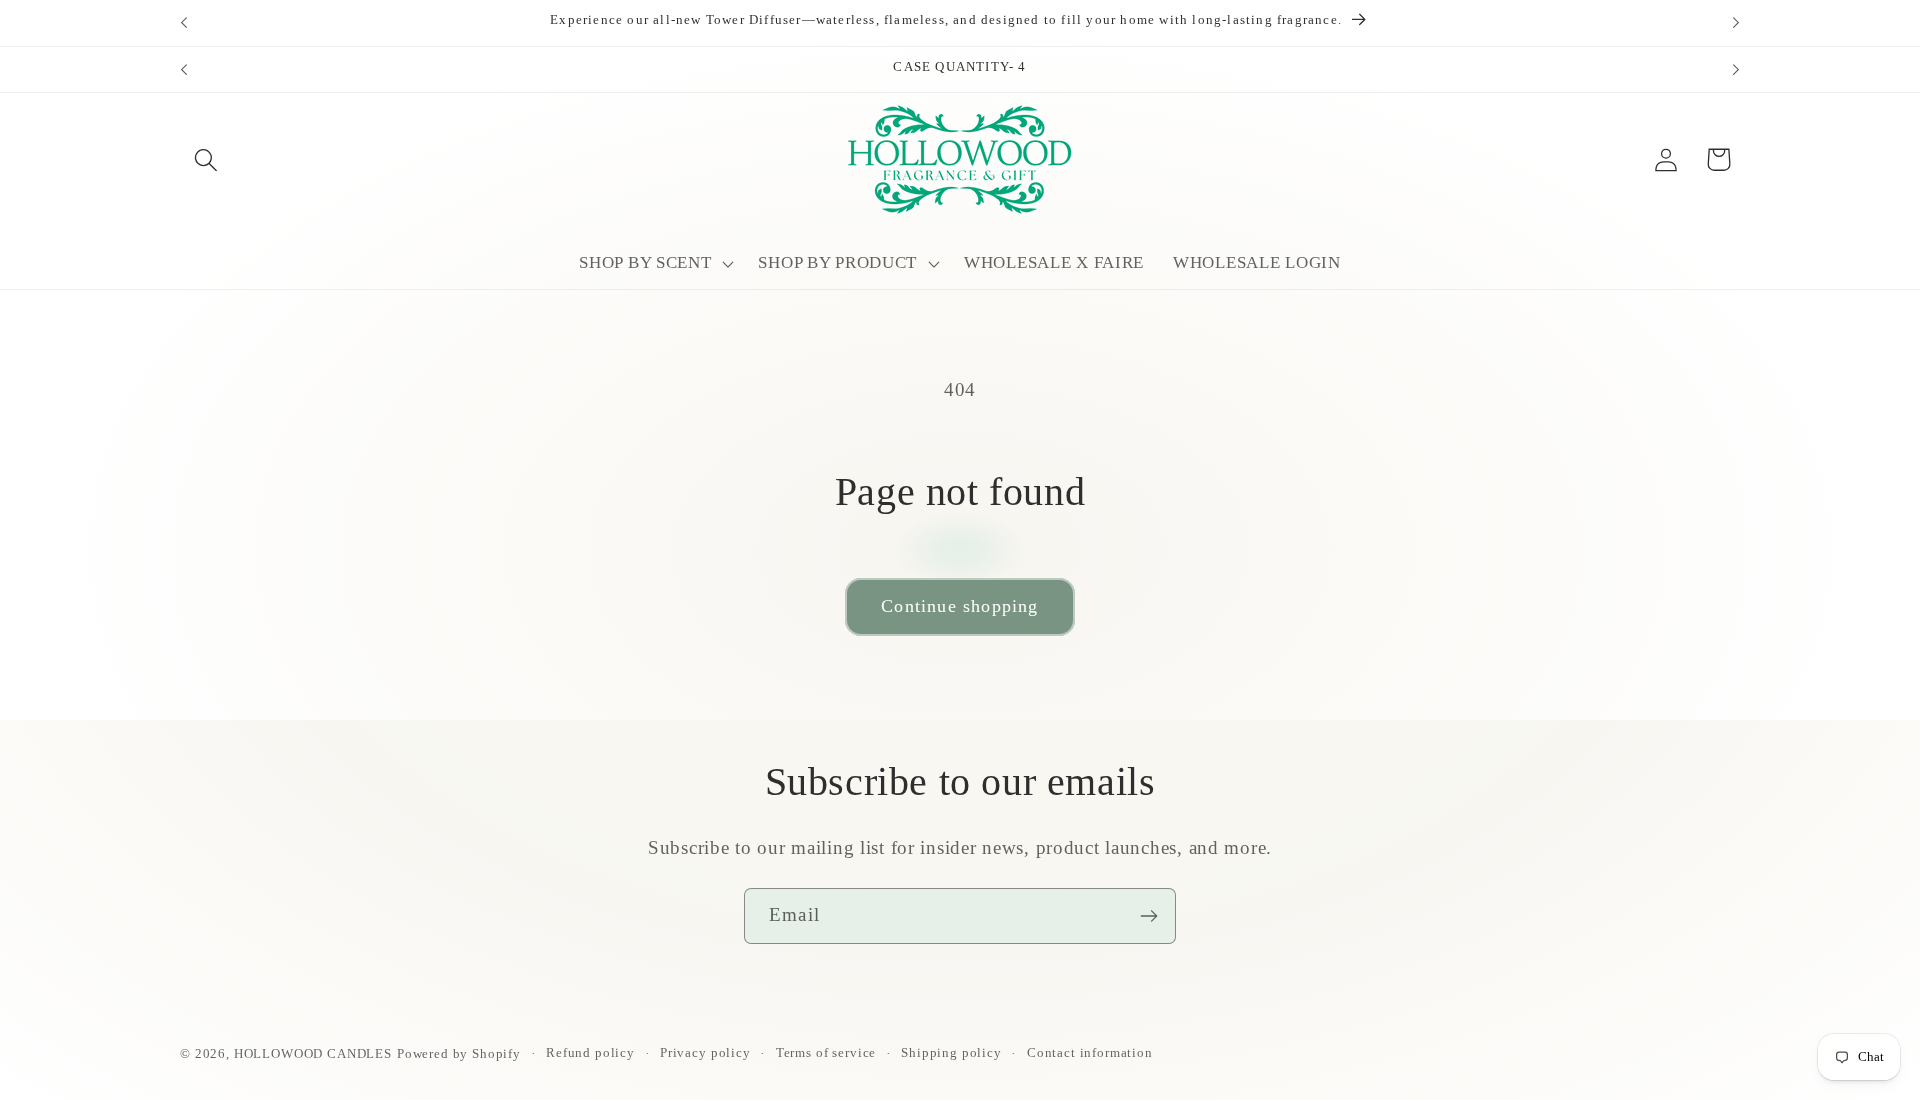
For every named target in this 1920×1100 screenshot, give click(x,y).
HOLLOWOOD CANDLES (313, 1053)
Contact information (1090, 1052)
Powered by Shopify (459, 1053)
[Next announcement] (1736, 23)
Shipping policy (951, 1052)
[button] (206, 159)
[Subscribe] (1148, 916)
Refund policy (590, 1052)
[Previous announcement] (184, 23)
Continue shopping (959, 606)
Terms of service (826, 1052)
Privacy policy (705, 1052)
